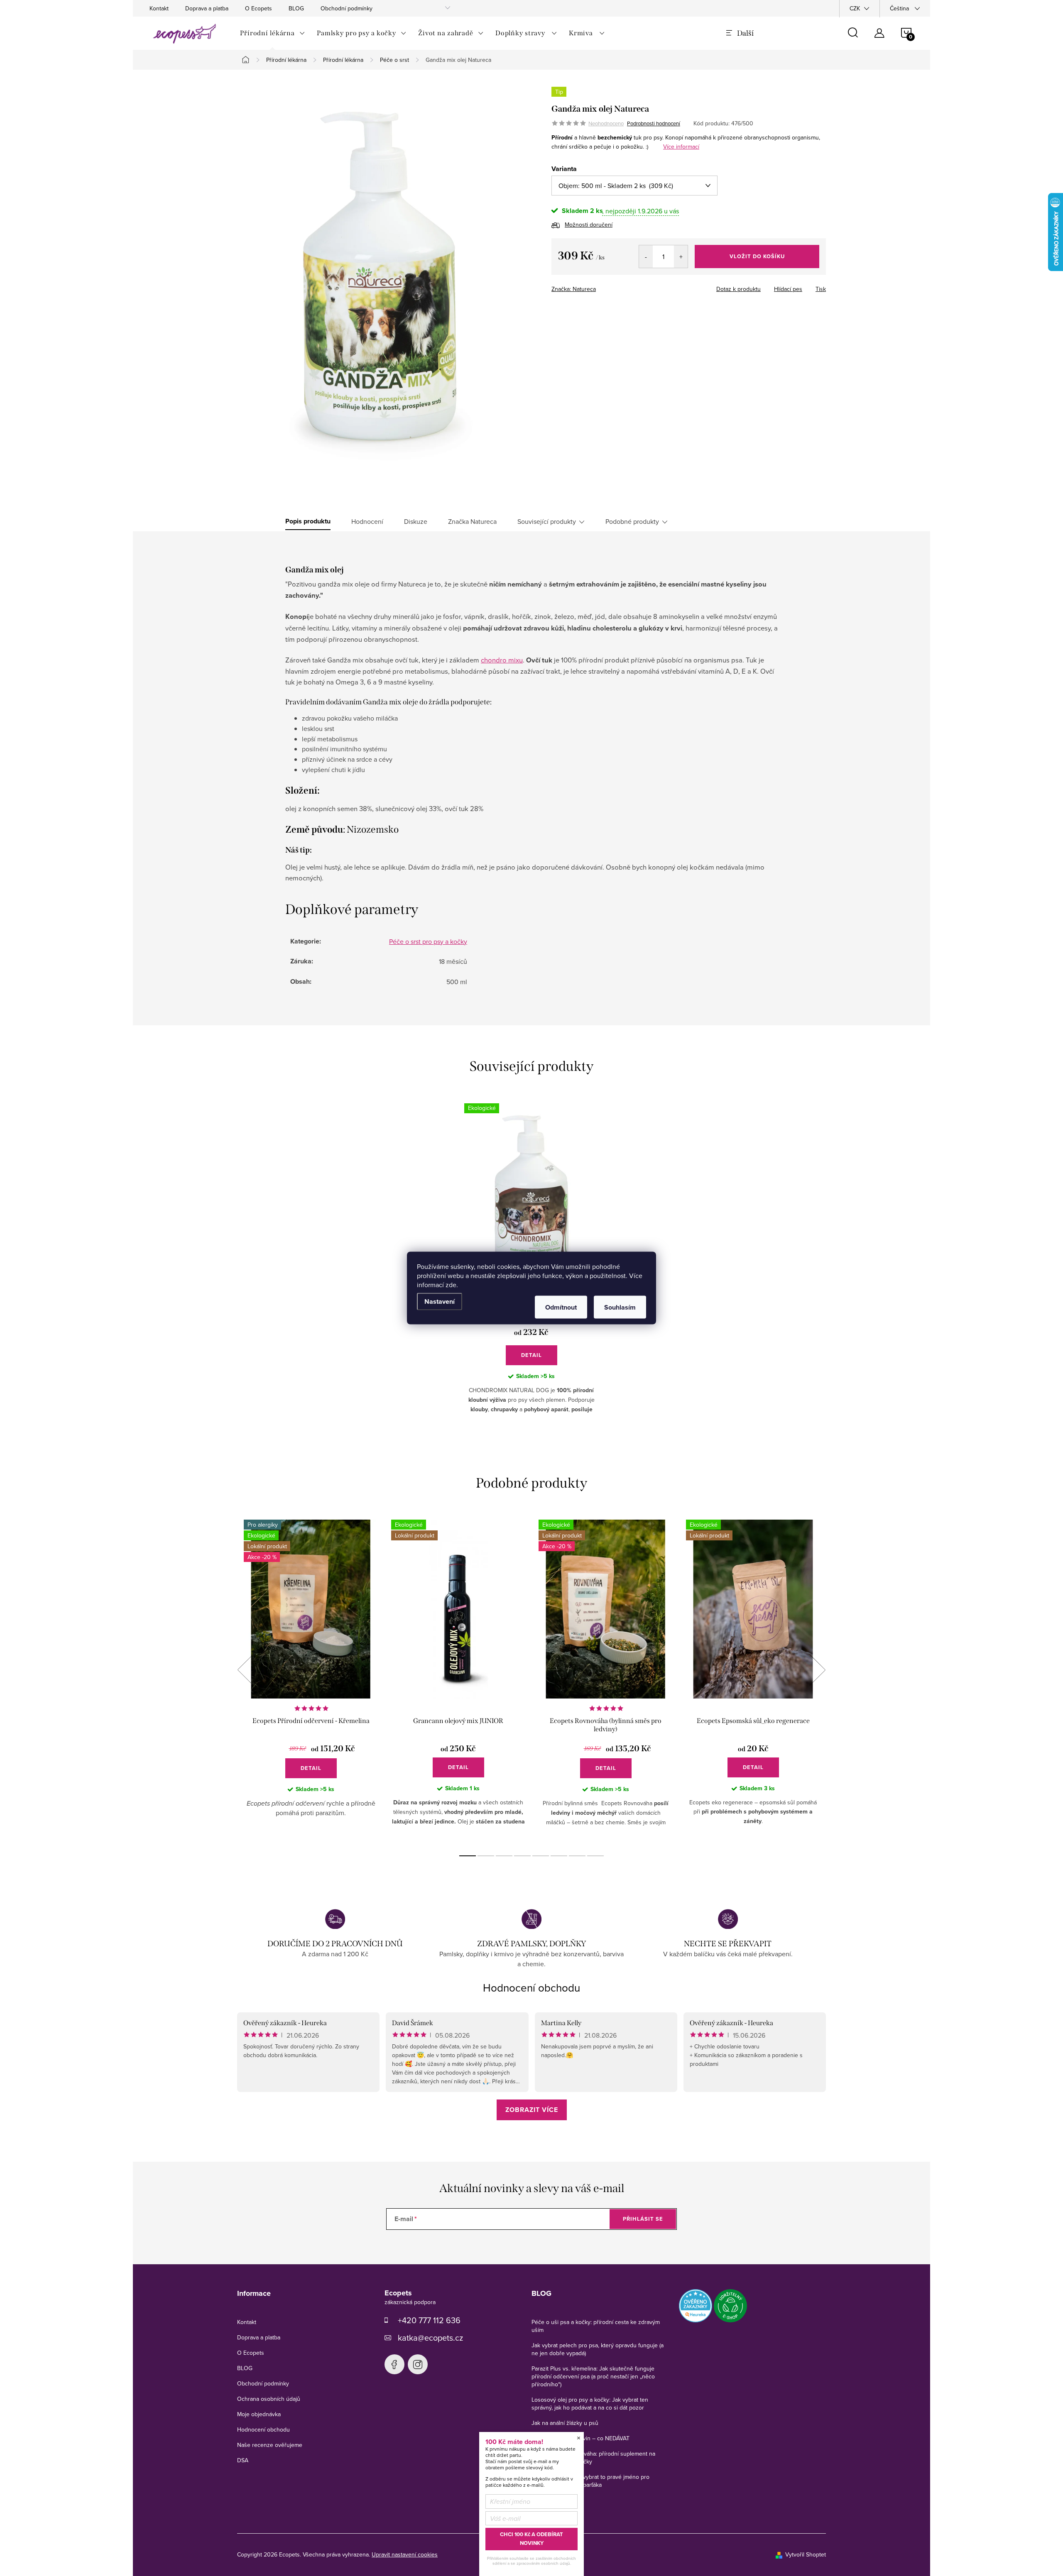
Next (817, 1670)
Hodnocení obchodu (531, 1987)
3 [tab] (504, 1856)
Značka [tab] (472, 521)
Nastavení (440, 1301)
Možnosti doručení (589, 225)
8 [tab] (595, 1856)
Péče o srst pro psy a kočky (428, 941)
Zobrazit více (532, 2110)
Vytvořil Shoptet (806, 2554)
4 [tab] (522, 1856)
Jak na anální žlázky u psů (565, 2423)
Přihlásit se (643, 2219)
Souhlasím (620, 1307)
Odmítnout (561, 1307)
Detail (531, 1355)
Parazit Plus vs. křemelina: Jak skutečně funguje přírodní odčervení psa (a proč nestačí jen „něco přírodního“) (593, 2376)
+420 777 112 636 (429, 2320)
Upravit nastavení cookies (405, 2554)
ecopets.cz (394, 2364)
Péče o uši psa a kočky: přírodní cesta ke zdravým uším (596, 2326)
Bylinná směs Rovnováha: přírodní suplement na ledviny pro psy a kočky (593, 2457)
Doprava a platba (207, 8)
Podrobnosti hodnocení (654, 123)
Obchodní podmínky (347, 8)
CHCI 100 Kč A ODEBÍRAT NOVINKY (531, 2539)
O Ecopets (258, 8)
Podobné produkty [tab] (632, 521)
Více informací (681, 147)
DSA (243, 2460)
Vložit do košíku (757, 256)
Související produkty (547, 521)
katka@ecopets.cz (430, 2338)
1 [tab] (468, 1856)
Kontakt (159, 8)
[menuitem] (273, 33)
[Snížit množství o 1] (646, 257)
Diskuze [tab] (416, 521)
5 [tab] (541, 1856)
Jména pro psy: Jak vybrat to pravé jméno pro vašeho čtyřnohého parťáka (590, 2481)
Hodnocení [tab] (367, 521)
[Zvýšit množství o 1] (681, 257)
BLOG (296, 8)
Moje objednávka (259, 2414)
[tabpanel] (311, 1679)
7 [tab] (577, 1856)
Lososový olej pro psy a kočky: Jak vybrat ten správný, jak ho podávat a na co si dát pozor (590, 2404)
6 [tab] (559, 1856)
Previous (245, 1670)
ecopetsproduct (418, 2364)
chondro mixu (502, 660)
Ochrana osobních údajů (269, 2399)
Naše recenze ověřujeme (270, 2445)
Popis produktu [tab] (308, 521)
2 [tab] (486, 1856)
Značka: (574, 289)
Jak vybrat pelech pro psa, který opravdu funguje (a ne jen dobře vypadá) (598, 2349)
